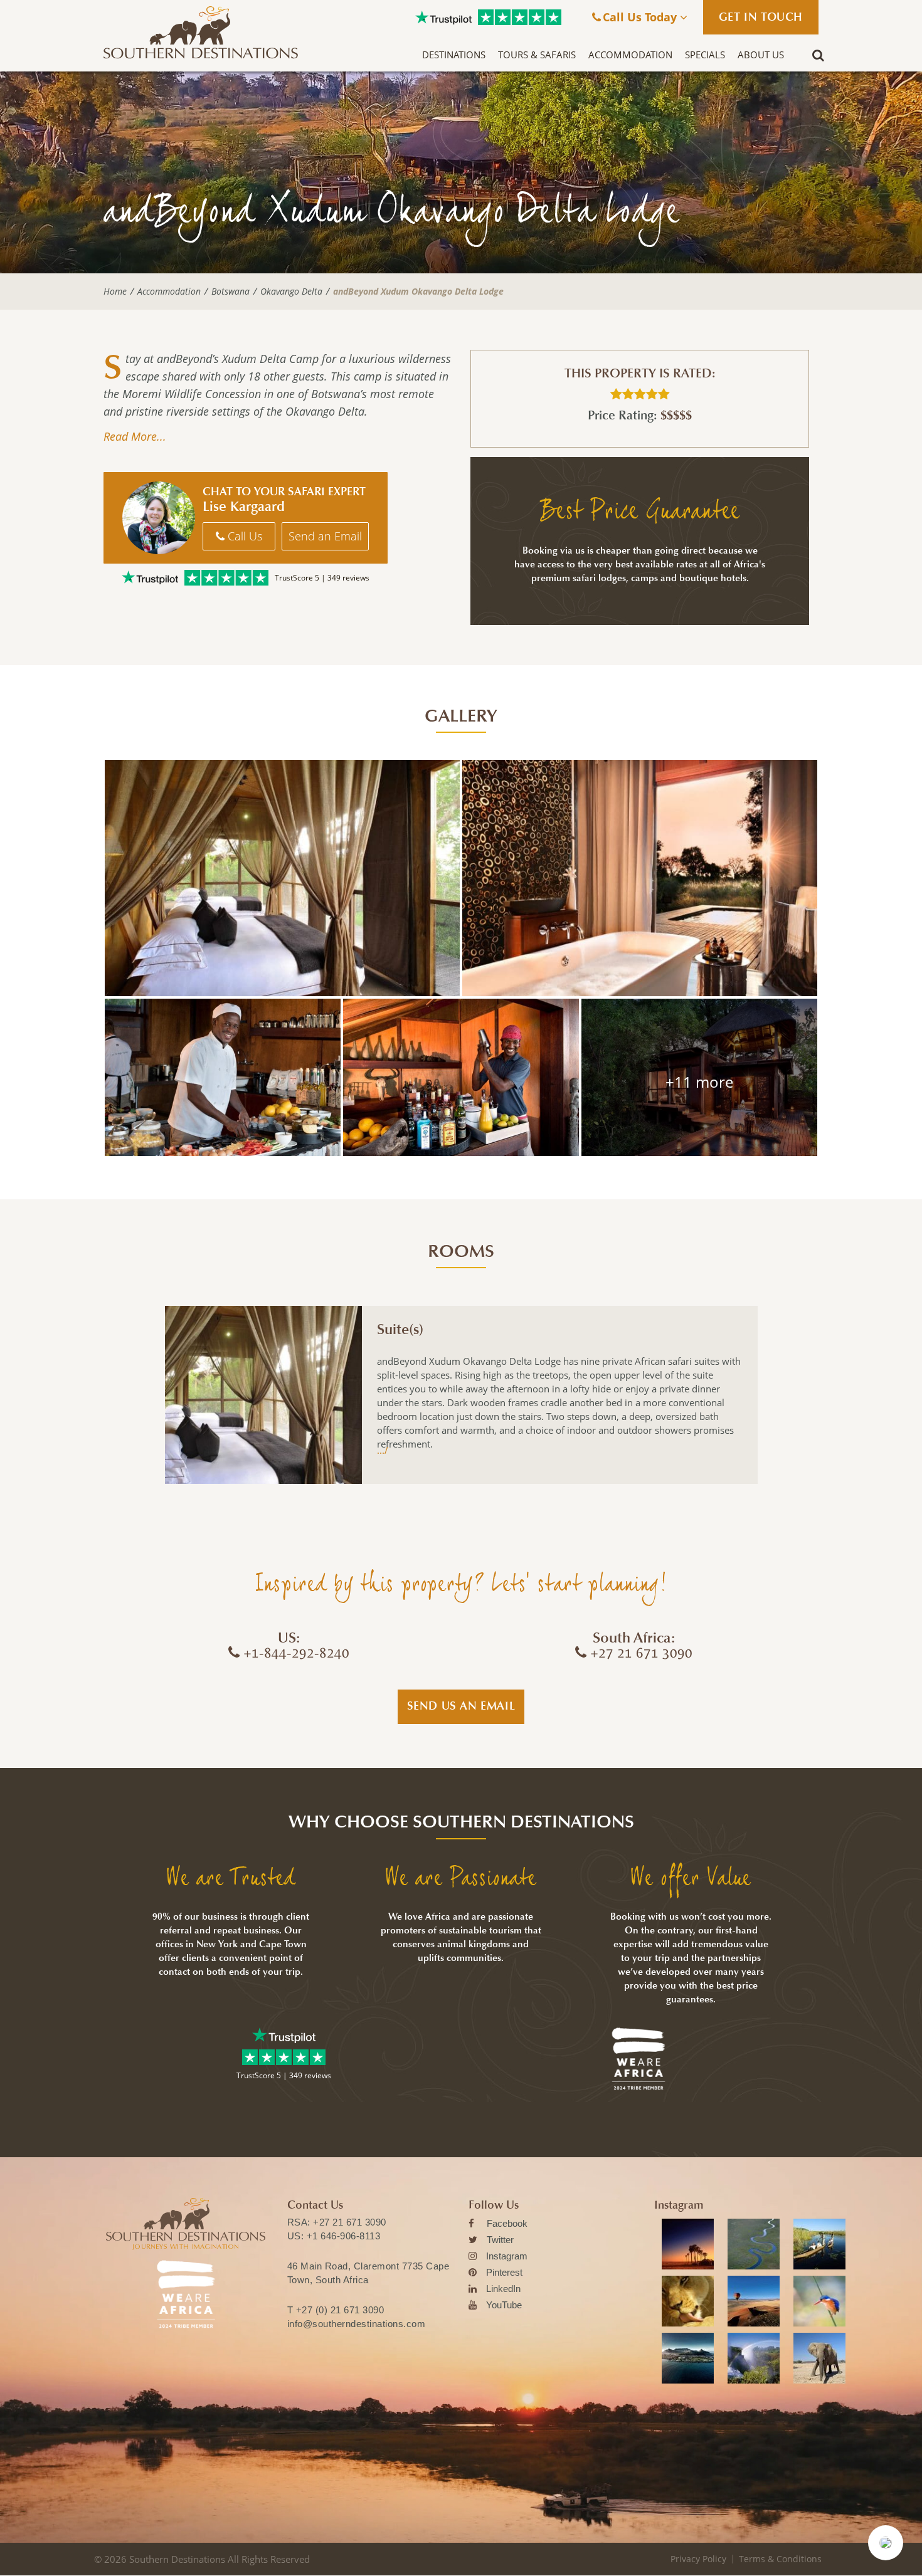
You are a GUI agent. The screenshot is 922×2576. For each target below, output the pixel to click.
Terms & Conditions (780, 2559)
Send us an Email (461, 1706)
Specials (705, 55)
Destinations (454, 55)
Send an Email (325, 536)
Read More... (135, 436)
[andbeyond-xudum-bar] (461, 1077)
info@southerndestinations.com (357, 2324)
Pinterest (504, 2272)
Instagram (507, 2256)
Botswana (230, 292)
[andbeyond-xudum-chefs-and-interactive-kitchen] (223, 1077)
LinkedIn (503, 2289)
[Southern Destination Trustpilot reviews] (443, 18)
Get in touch (761, 17)
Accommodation (630, 55)
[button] (886, 2543)
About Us (761, 55)
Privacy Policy (698, 2559)
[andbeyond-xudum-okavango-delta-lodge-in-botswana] (699, 1077)
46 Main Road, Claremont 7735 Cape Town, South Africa (368, 2273)
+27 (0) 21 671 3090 (340, 2310)
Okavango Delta (291, 292)
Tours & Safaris (537, 55)
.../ (383, 1450)
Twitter (500, 2240)
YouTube (504, 2305)
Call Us (243, 536)
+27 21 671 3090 (350, 2222)
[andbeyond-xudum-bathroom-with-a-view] (640, 878)
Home (115, 292)
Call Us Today (641, 17)
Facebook (507, 2223)
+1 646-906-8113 (344, 2236)
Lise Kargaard (244, 507)
